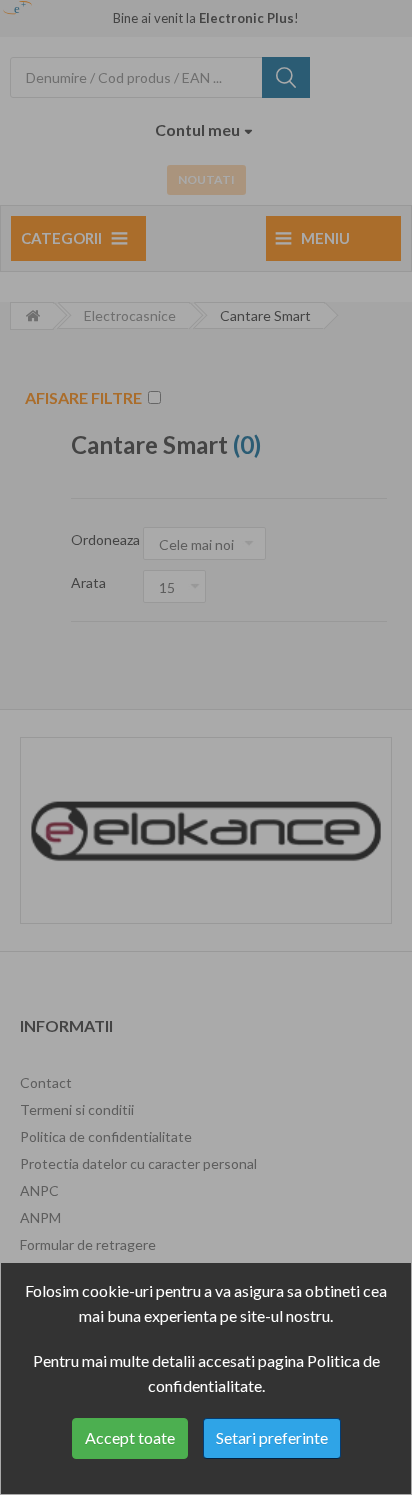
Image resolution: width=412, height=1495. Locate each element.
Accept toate (130, 1437)
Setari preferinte (272, 1437)
